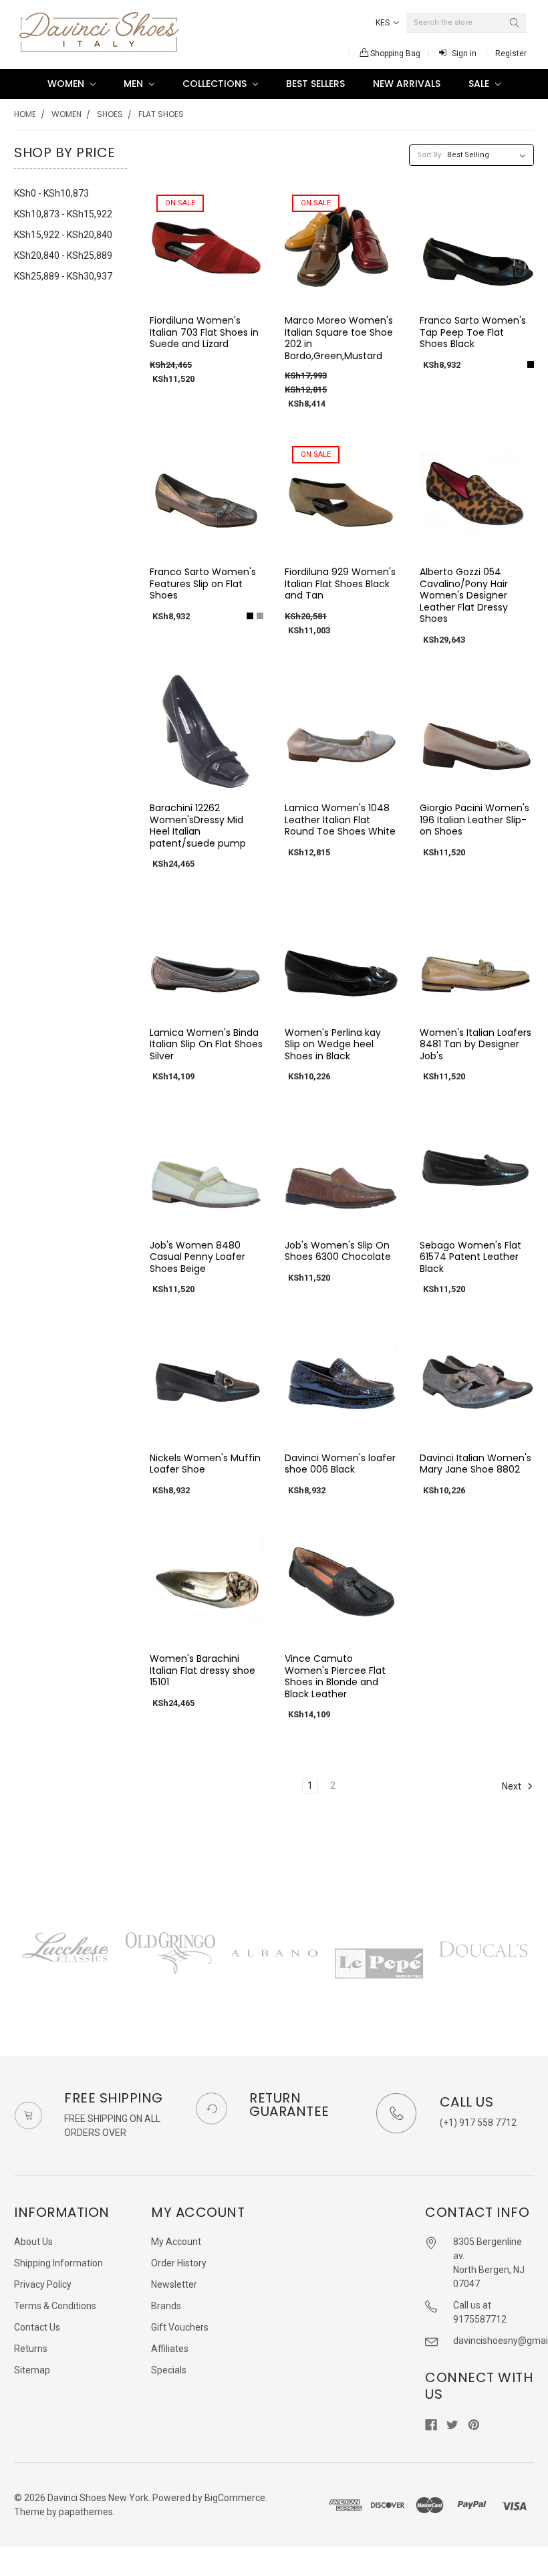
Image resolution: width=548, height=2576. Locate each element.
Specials (169, 2370)
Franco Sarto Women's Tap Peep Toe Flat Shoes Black (473, 332)
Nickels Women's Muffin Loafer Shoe (205, 1464)
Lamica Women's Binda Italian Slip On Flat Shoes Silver (206, 1044)
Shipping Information (58, 2263)
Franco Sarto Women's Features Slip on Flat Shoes (203, 583)
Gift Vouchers (180, 2327)
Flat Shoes (161, 114)
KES (384, 23)
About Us (33, 2242)
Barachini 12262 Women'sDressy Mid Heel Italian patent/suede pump (198, 826)
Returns (31, 2349)
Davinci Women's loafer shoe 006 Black (340, 1464)
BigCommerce (235, 2498)
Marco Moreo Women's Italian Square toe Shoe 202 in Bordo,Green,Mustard (339, 338)
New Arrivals (407, 84)
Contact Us (37, 2327)
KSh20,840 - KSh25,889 (63, 255)
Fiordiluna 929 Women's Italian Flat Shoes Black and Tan (340, 583)
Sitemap (32, 2370)
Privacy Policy (43, 2284)
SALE (480, 84)
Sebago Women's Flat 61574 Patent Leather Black (470, 1257)
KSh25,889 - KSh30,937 (63, 276)
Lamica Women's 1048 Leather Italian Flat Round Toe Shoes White (340, 820)
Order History (179, 2263)
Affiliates (170, 2349)
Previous (14, 1966)
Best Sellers (315, 84)
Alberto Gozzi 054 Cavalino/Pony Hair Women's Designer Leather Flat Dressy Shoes (464, 595)
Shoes (110, 114)
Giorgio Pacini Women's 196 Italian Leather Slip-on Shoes (474, 820)
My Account (176, 2242)
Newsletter (174, 2284)
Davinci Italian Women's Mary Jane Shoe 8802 (475, 1464)
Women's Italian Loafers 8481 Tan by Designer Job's (475, 1044)
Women (67, 84)
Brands (166, 2306)
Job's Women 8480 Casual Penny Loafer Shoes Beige (197, 1257)
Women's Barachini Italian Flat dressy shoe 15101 (202, 1670)
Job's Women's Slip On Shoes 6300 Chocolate (338, 1251)
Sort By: (430, 155)
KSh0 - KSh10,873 (51, 193)
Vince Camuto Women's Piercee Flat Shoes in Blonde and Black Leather (335, 1676)
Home (25, 114)
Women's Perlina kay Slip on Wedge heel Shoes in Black (333, 1044)
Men (135, 84)
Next (513, 1786)
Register (511, 53)
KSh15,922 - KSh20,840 (63, 235)
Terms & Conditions (55, 2306)
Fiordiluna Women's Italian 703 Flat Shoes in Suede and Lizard (204, 332)
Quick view (207, 290)
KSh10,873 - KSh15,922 (63, 214)
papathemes (86, 2512)
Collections (216, 84)
